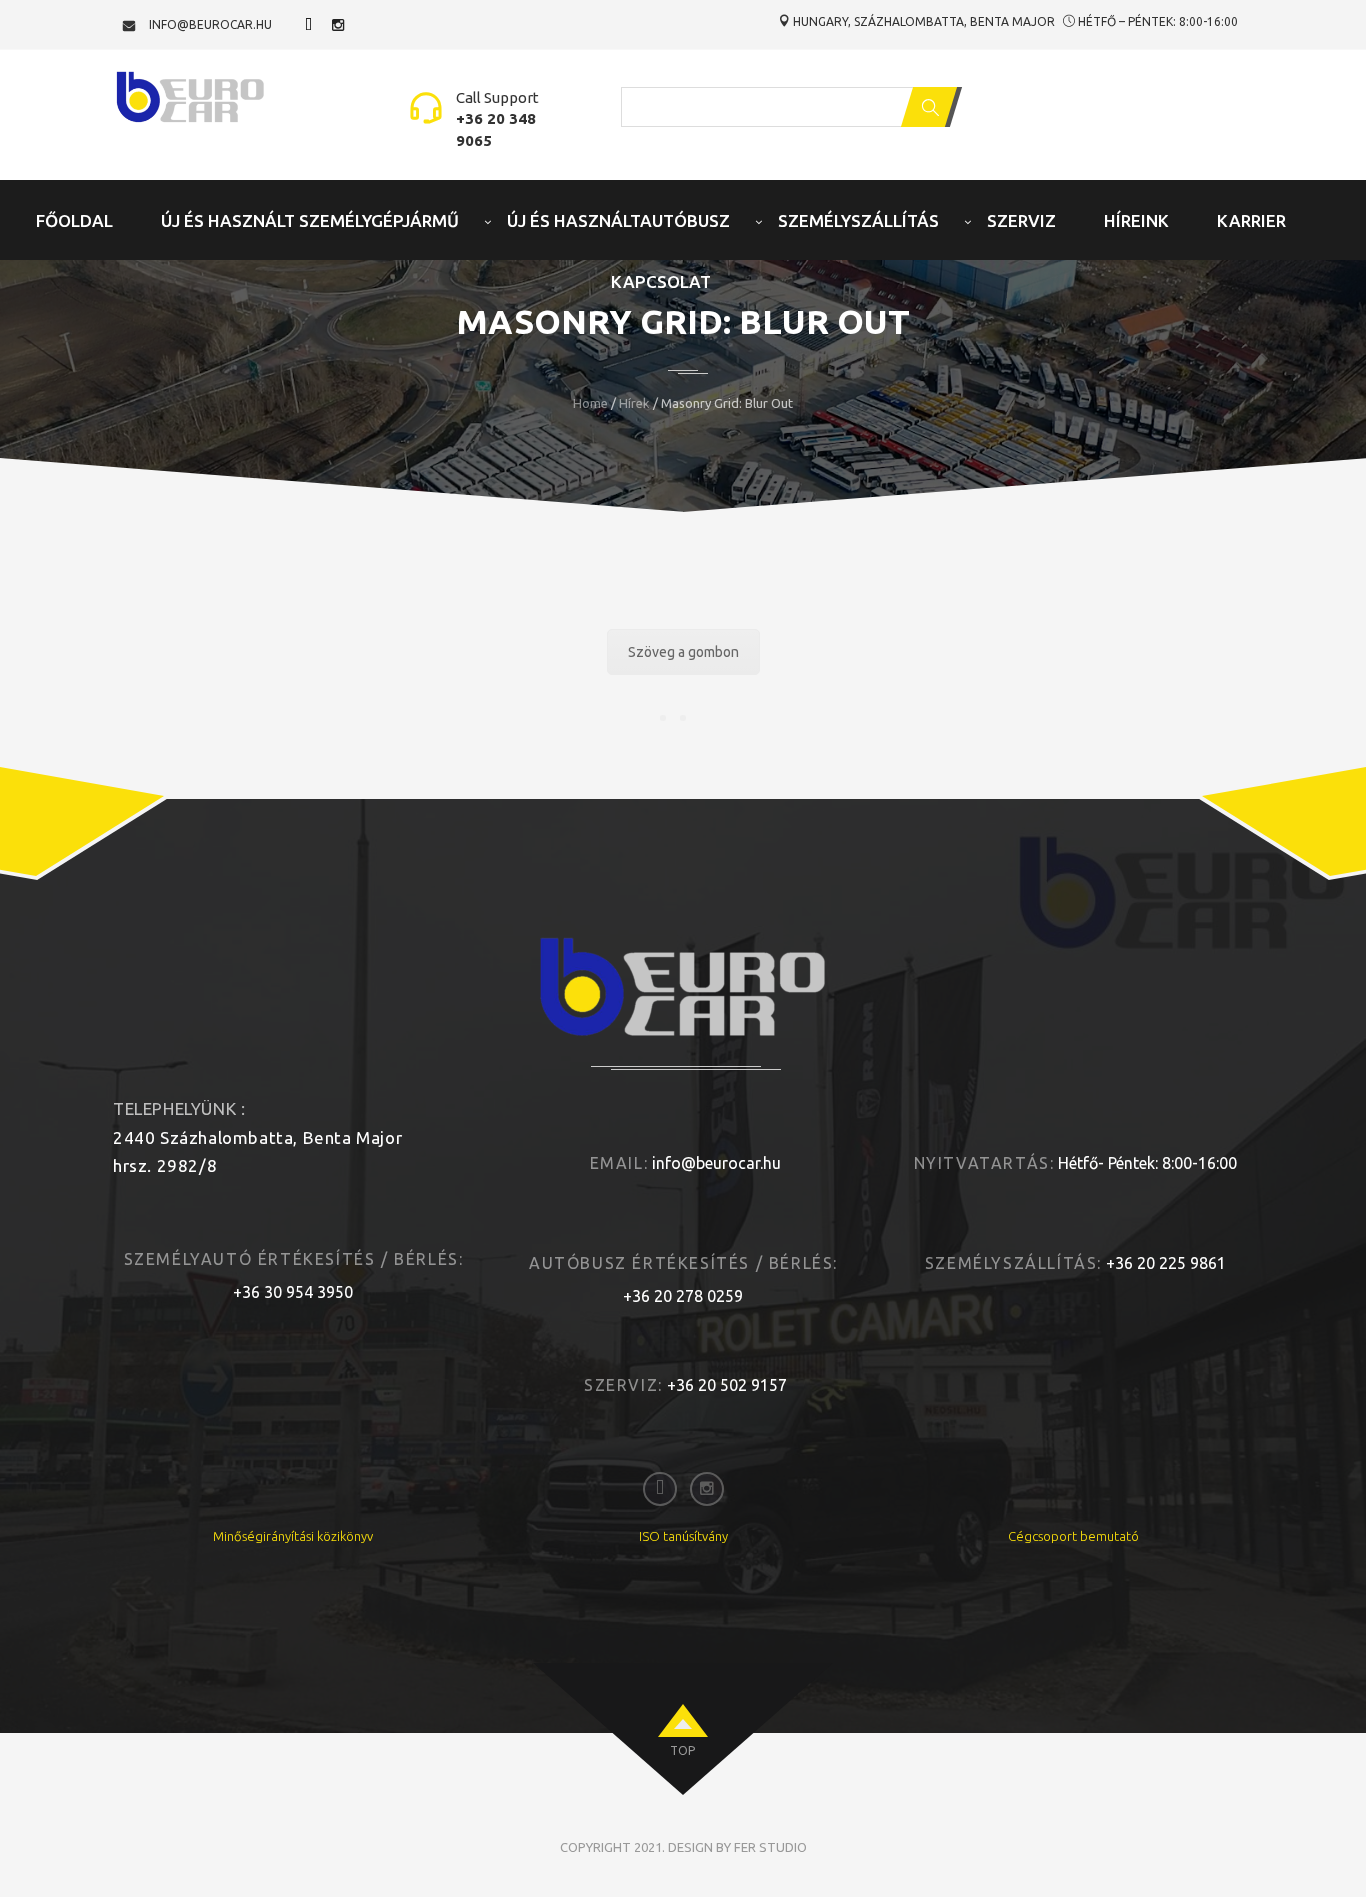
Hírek (634, 403)
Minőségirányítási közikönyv (293, 1536)
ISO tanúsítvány (683, 1536)
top (682, 1750)
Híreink (1136, 220)
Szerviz (1021, 220)
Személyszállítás (858, 220)
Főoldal (74, 220)
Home (590, 403)
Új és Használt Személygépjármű (310, 220)
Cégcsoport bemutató (1073, 1536)
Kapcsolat (661, 281)
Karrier (1251, 220)
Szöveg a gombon (683, 652)
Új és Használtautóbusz (618, 220)
